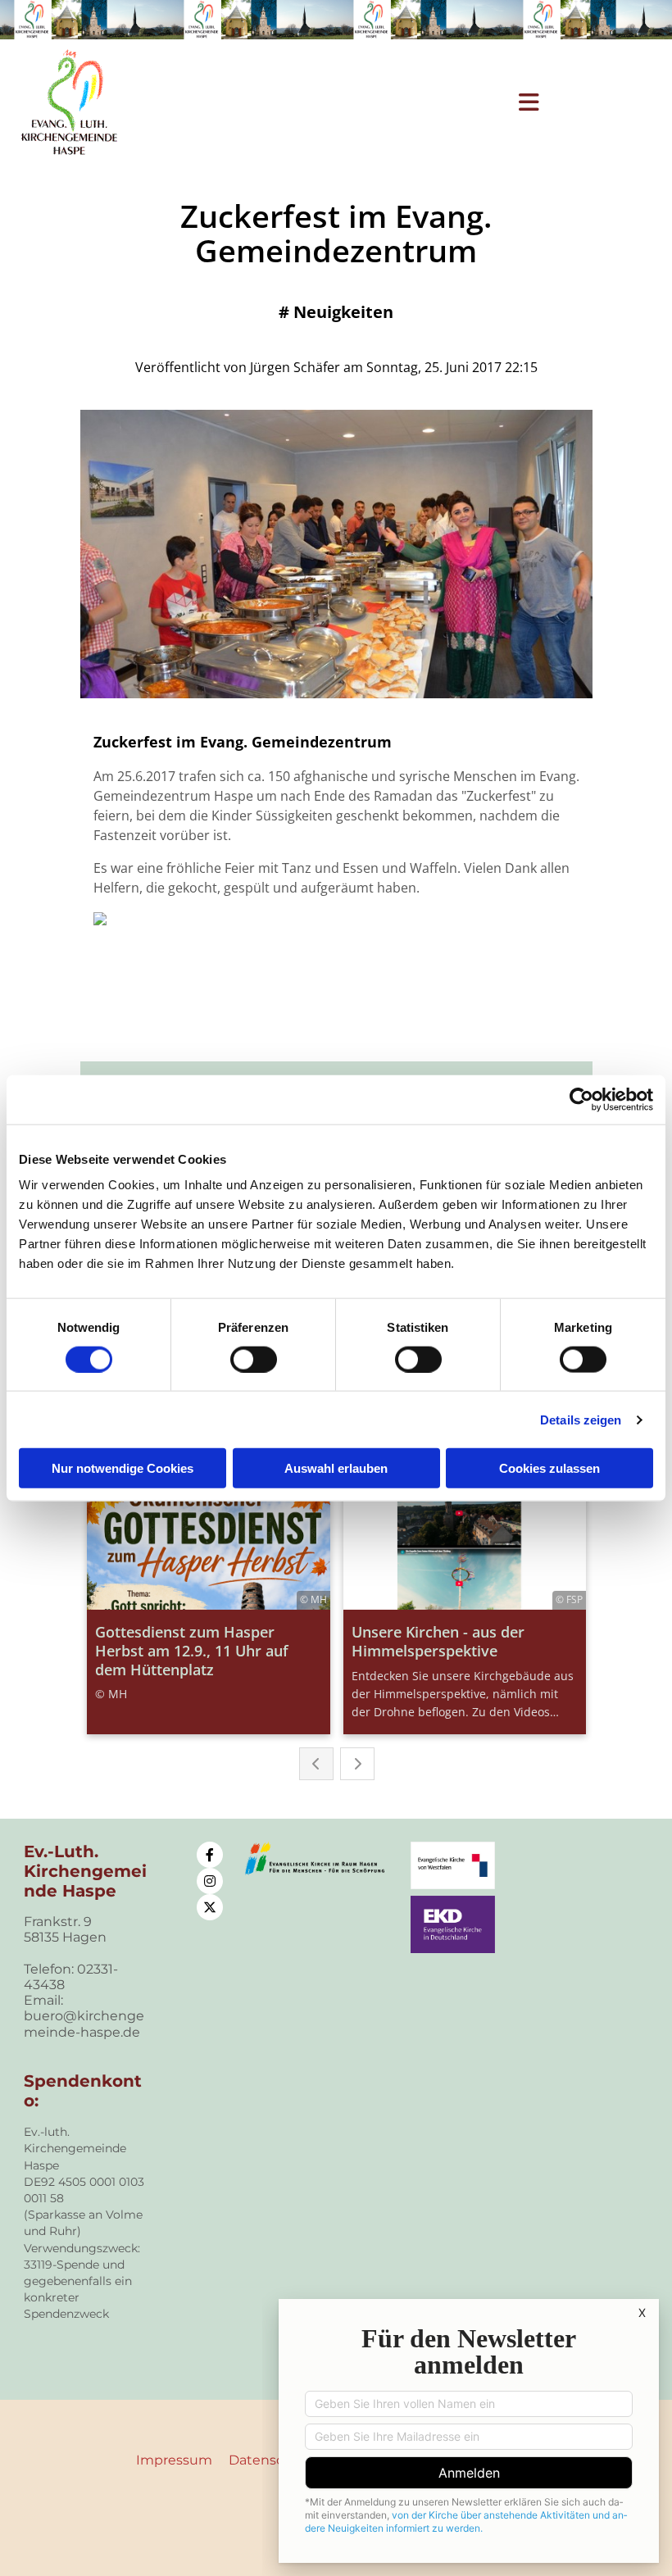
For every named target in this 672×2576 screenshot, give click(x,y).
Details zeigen (581, 1419)
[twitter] (210, 1907)
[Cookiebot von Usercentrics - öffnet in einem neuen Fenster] (581, 1099)
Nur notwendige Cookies (123, 1468)
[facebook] (210, 1855)
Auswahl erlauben (336, 1468)
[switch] (254, 1359)
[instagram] (210, 1881)
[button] (364, 102)
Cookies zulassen (549, 1468)
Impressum (174, 2460)
